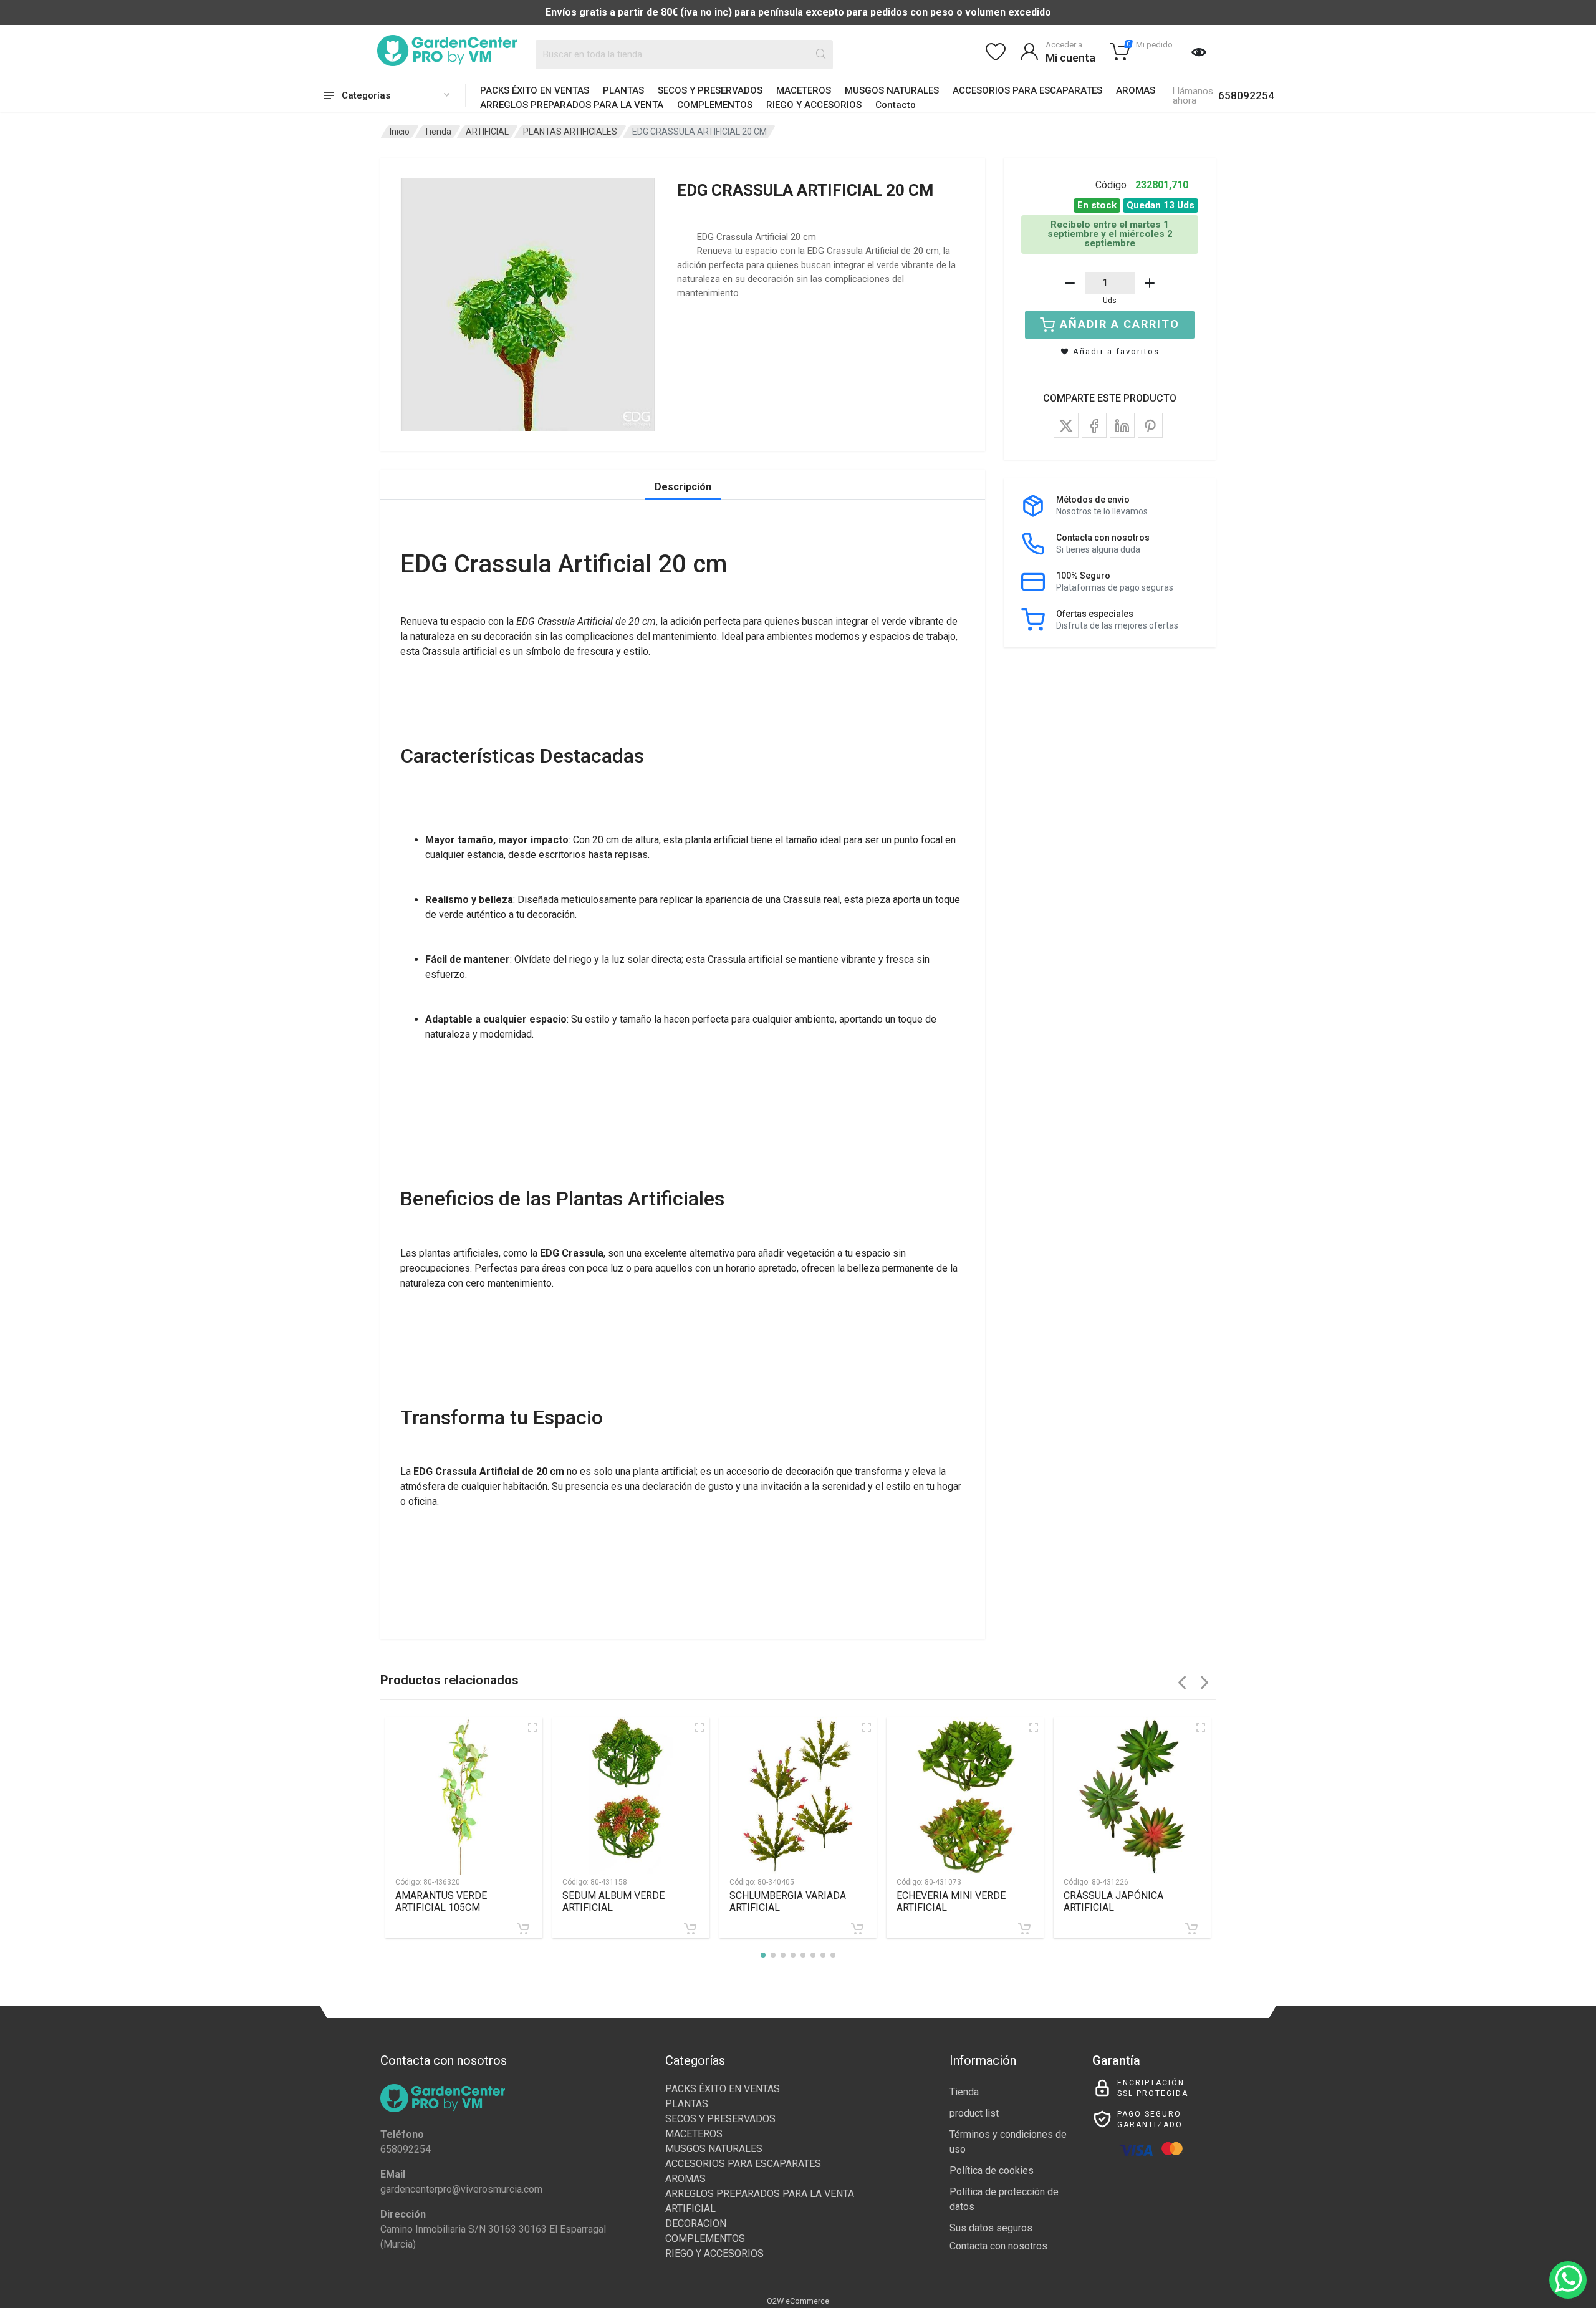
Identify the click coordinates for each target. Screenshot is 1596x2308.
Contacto (896, 105)
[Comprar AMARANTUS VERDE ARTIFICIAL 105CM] (523, 1929)
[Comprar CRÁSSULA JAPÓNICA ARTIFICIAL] (1191, 1929)
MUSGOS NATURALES (892, 90)
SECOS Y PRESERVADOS (710, 90)
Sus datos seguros (991, 2228)
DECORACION (696, 2224)
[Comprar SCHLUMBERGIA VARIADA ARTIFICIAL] (857, 1929)
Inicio (400, 132)
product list (974, 2113)
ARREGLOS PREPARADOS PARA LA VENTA (572, 105)
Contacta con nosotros (998, 2246)
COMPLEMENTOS (715, 105)
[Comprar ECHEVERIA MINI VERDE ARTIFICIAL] (1024, 1929)
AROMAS (1136, 90)
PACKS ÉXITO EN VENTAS (535, 90)
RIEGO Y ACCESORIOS (814, 105)
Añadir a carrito (1120, 324)
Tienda (438, 132)
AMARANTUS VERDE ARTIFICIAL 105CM (441, 1901)
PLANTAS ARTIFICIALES (570, 132)
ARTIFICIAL (487, 132)
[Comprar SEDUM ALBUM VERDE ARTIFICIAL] (690, 1929)
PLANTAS (623, 90)
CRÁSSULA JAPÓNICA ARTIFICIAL (1113, 1901)
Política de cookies (992, 2170)
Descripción (683, 487)
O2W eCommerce (798, 2301)
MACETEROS (804, 90)
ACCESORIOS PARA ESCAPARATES (1027, 90)
